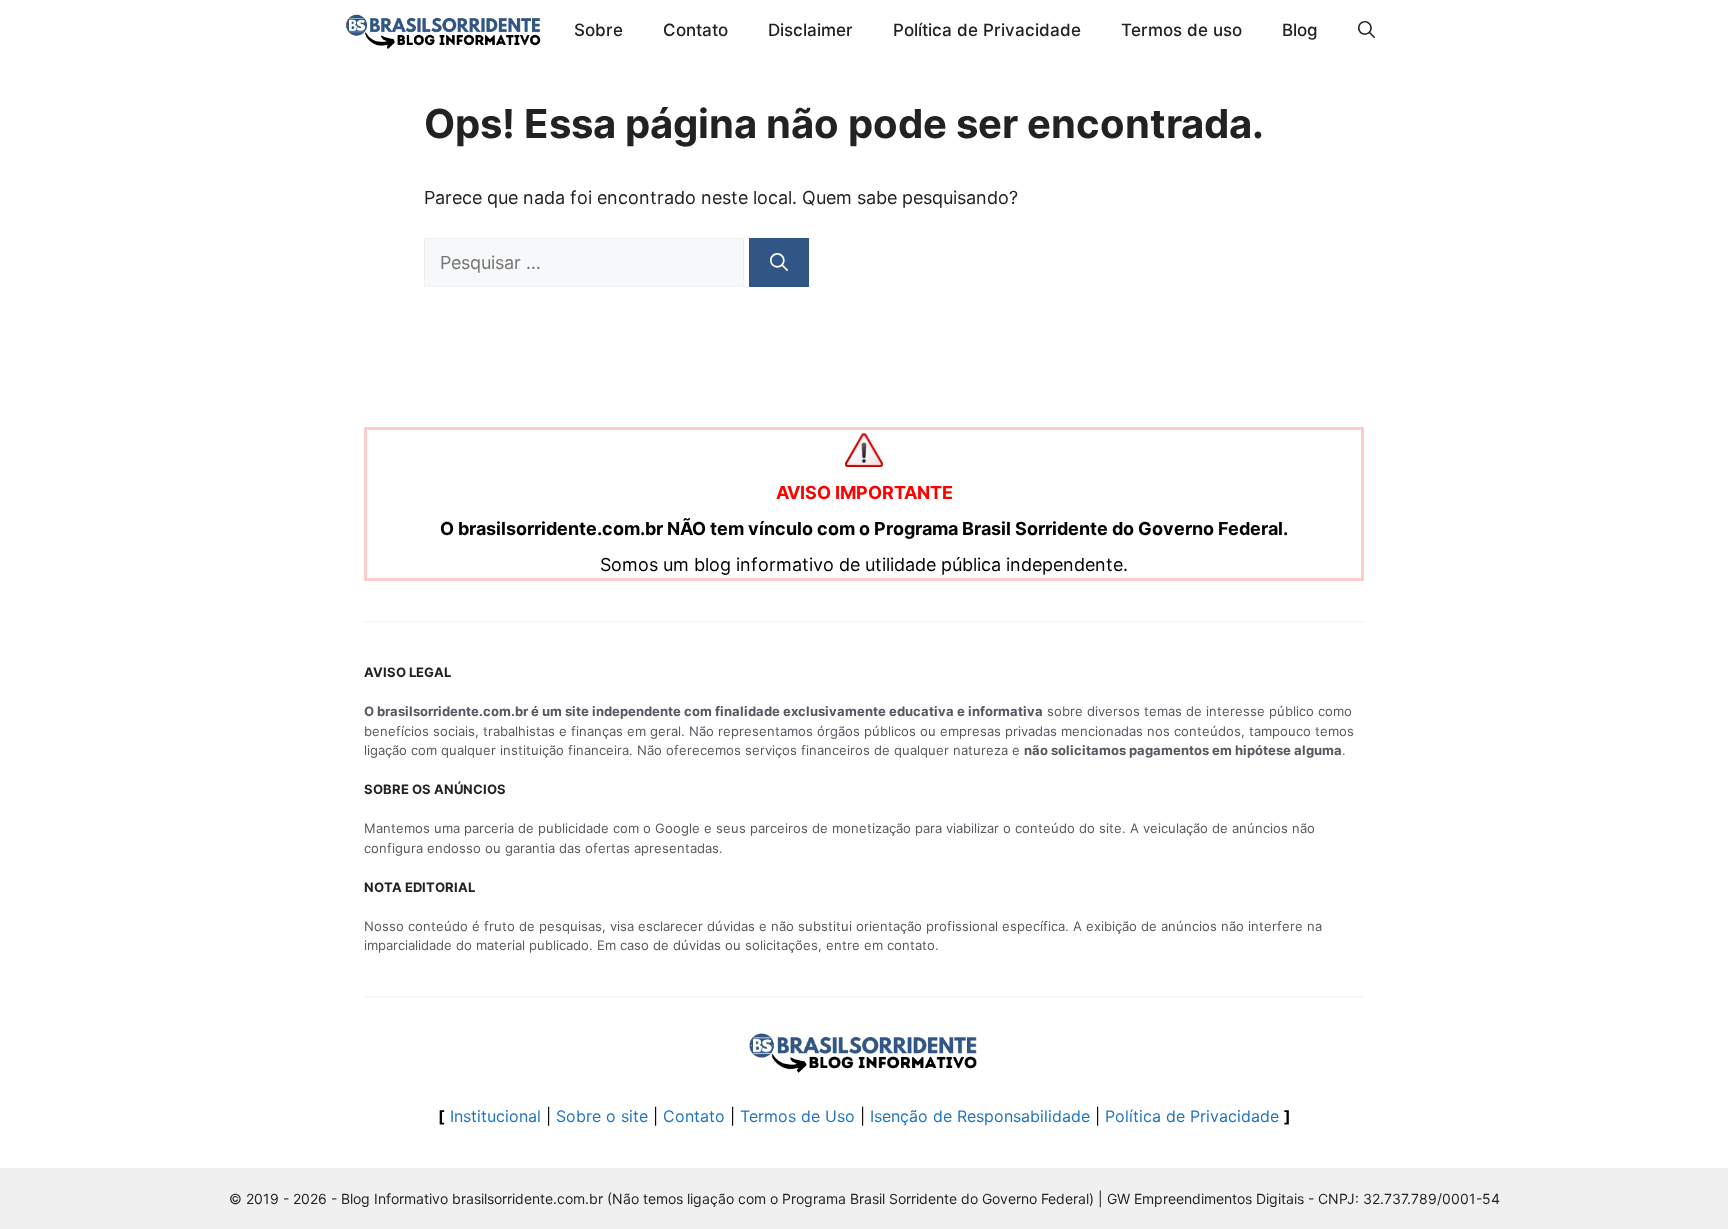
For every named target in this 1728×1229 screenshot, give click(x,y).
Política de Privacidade (987, 30)
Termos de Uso (797, 1116)
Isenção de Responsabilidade (980, 1116)
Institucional (495, 1116)
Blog (1300, 30)
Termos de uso (1181, 30)
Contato (695, 30)
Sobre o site (602, 1116)
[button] (1366, 30)
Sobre (598, 30)
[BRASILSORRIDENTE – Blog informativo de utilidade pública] (444, 30)
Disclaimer (810, 30)
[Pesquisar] (779, 262)
